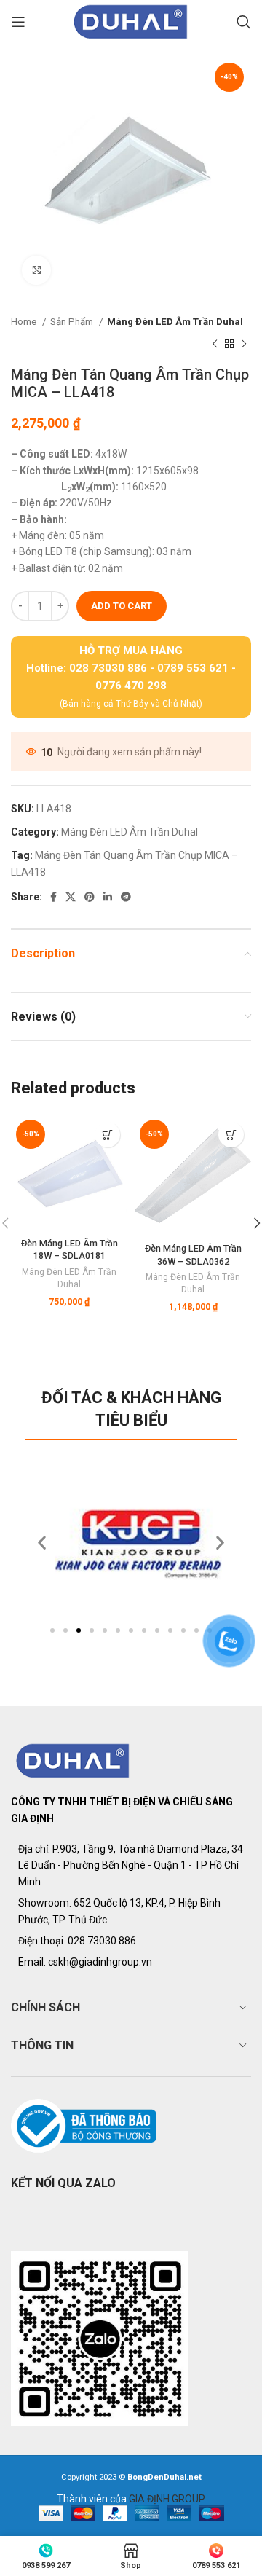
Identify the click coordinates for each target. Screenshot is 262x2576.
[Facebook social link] (53, 897)
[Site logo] (131, 21)
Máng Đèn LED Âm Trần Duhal (175, 322)
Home (25, 322)
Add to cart (122, 606)
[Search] (244, 22)
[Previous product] (215, 344)
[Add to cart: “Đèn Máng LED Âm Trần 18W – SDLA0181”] (107, 1135)
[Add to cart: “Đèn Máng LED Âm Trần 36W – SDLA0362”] (231, 1135)
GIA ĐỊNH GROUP (167, 2499)
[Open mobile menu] (18, 22)
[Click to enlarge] (36, 270)
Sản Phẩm (73, 322)
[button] (52, 1630)
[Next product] (244, 344)
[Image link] (73, 1760)
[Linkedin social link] (108, 897)
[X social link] (71, 897)
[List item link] (131, 1941)
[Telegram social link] (126, 897)
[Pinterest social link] (90, 897)
